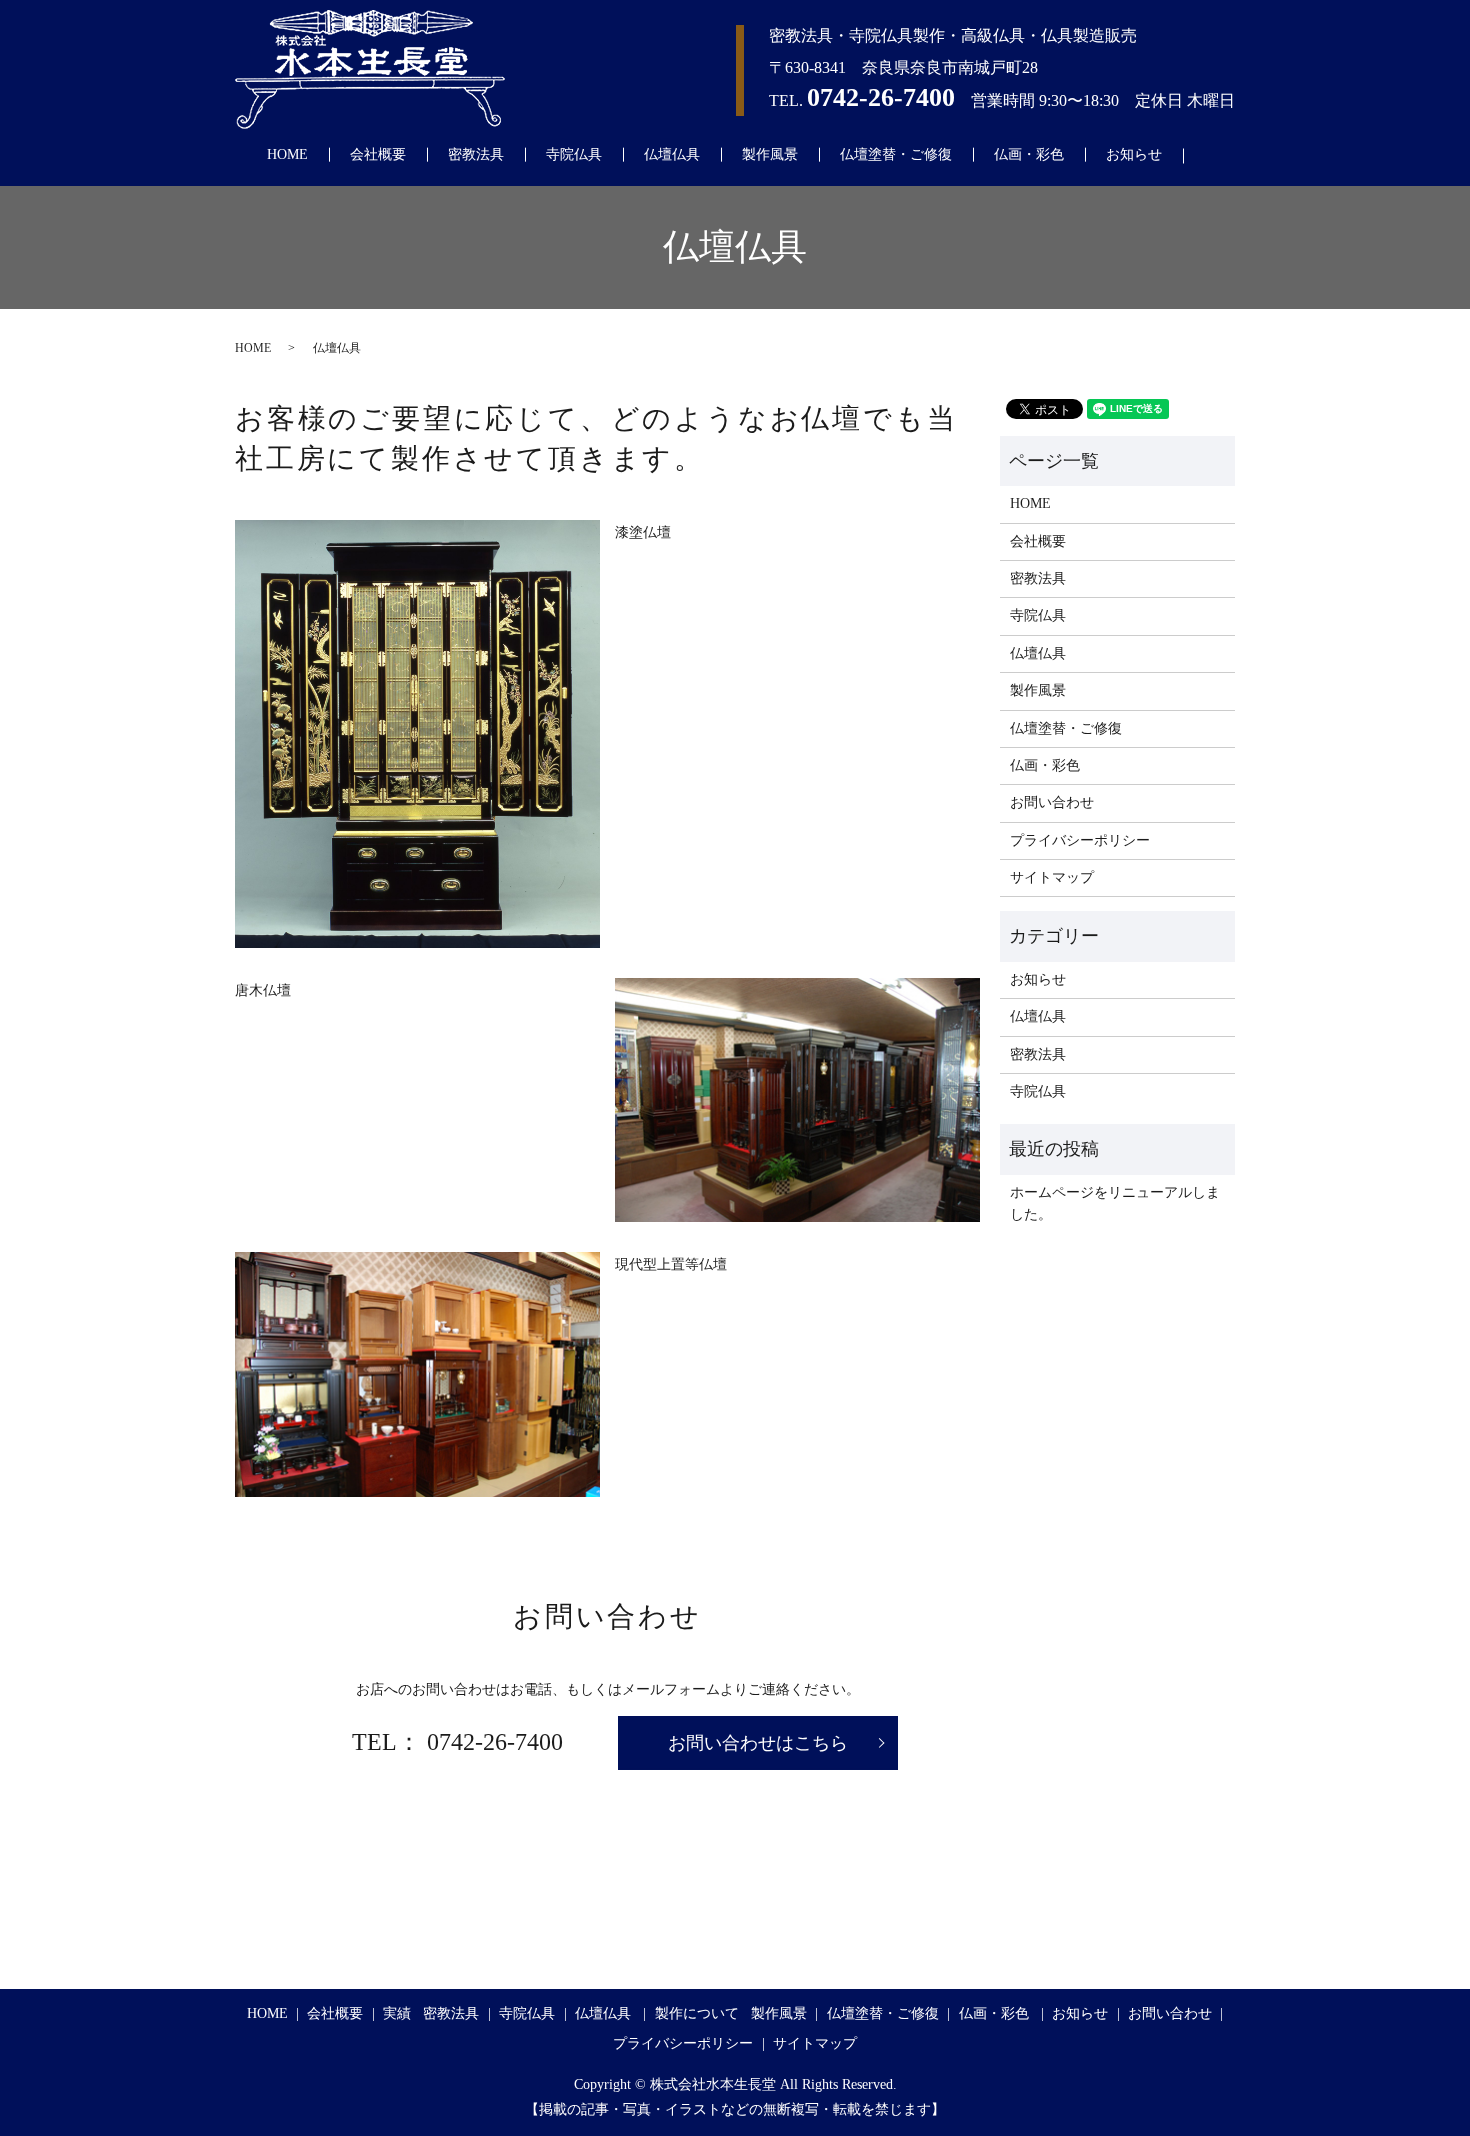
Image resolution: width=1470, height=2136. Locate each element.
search (1214, 155)
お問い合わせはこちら (758, 1743)
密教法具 (476, 154)
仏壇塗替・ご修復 (896, 154)
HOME (287, 154)
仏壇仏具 (672, 154)
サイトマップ (1052, 877)
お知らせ (1134, 154)
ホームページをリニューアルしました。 (1115, 1203)
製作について (697, 2013)
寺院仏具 (574, 154)
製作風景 (770, 154)
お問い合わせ (1052, 802)
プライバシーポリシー (1080, 840)
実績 (397, 2013)
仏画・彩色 (1029, 154)
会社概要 (378, 154)
